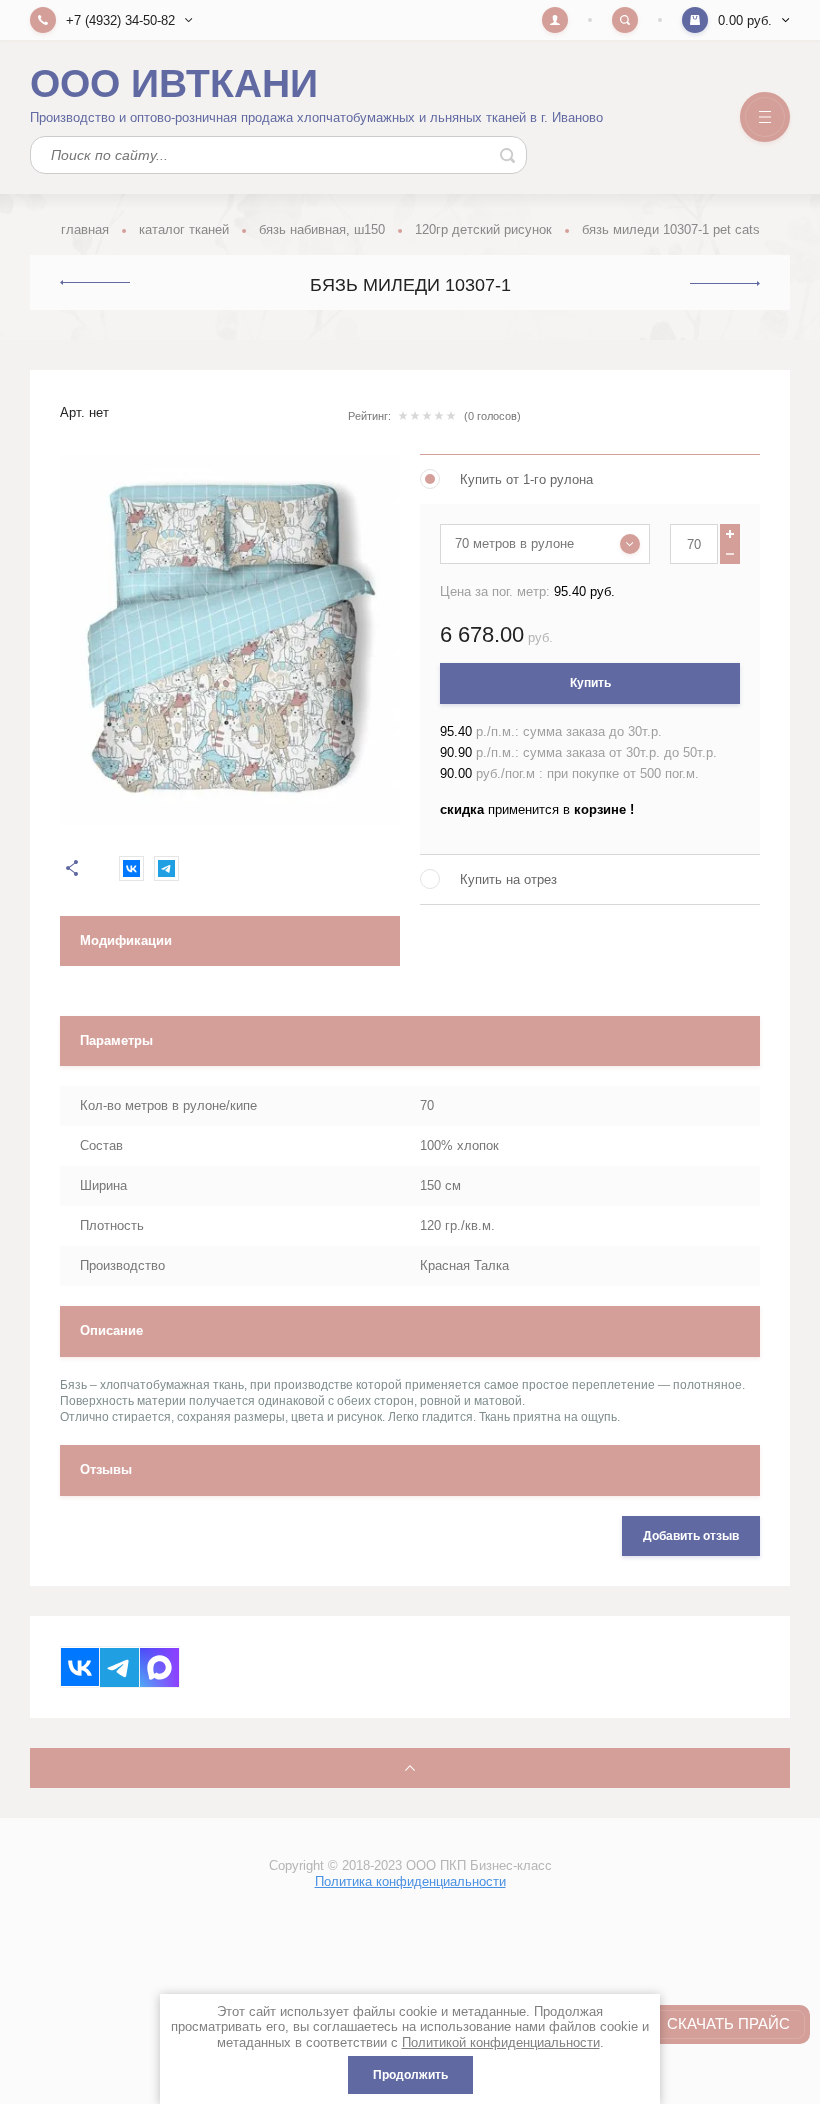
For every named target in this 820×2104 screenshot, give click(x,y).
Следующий (725, 284)
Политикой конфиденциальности (501, 2042)
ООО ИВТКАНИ (174, 83)
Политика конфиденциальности (410, 1881)
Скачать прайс (728, 2023)
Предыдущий (95, 283)
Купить (590, 683)
